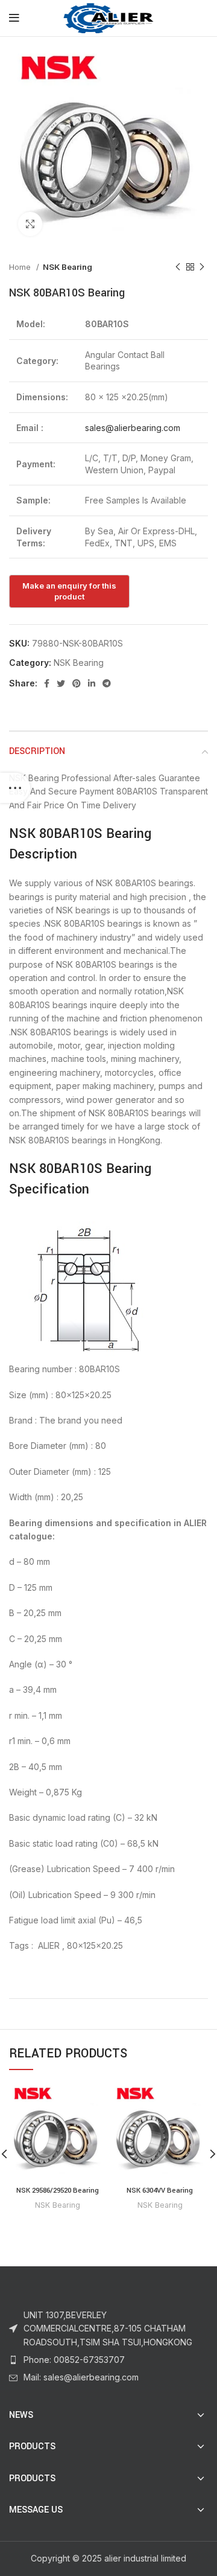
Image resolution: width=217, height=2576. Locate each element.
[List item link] (108, 2360)
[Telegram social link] (107, 683)
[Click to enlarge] (30, 224)
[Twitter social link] (61, 683)
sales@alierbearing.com (133, 428)
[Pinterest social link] (77, 683)
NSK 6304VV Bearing (160, 2191)
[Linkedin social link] (92, 683)
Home (21, 267)
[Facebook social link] (47, 683)
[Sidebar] (15, 788)
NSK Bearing (68, 267)
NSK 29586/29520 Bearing (58, 2191)
